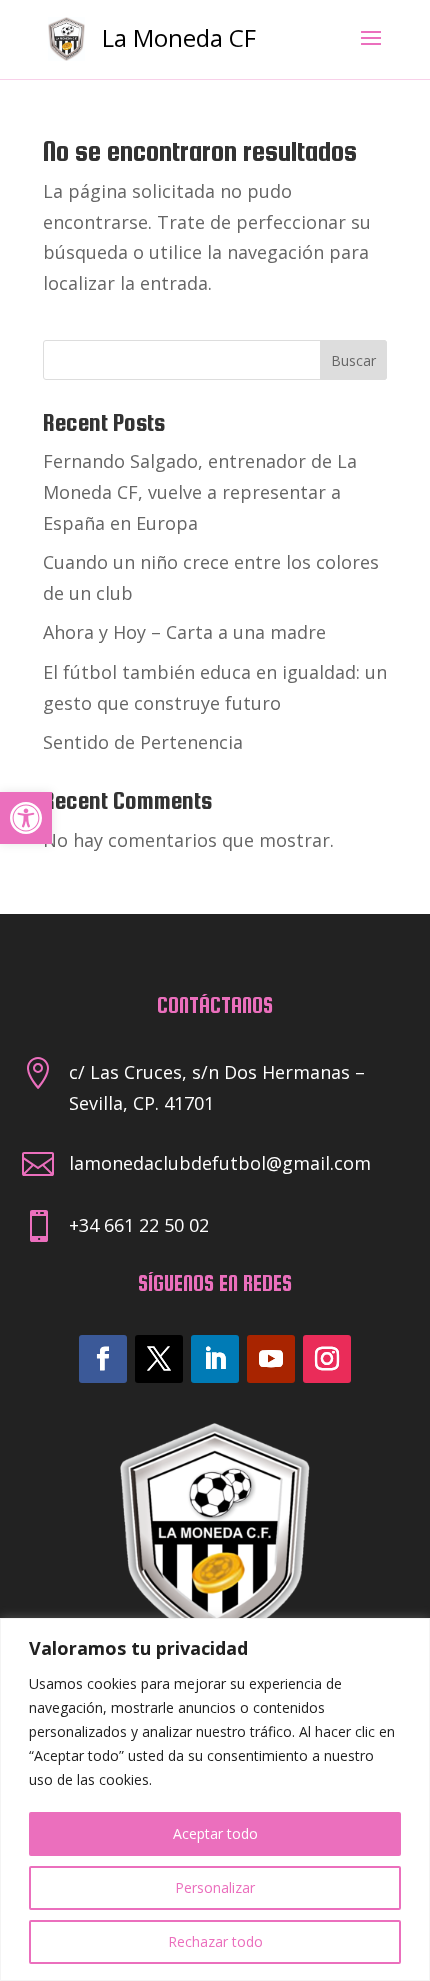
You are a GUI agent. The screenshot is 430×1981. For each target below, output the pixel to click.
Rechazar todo (215, 1941)
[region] (215, 1799)
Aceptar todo (215, 1833)
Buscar (353, 360)
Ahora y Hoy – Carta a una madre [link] (184, 632)
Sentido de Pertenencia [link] (143, 742)
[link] (26, 818)
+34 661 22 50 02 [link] (139, 1225)
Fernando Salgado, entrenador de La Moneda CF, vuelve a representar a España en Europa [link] (200, 491)
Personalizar (215, 1887)
